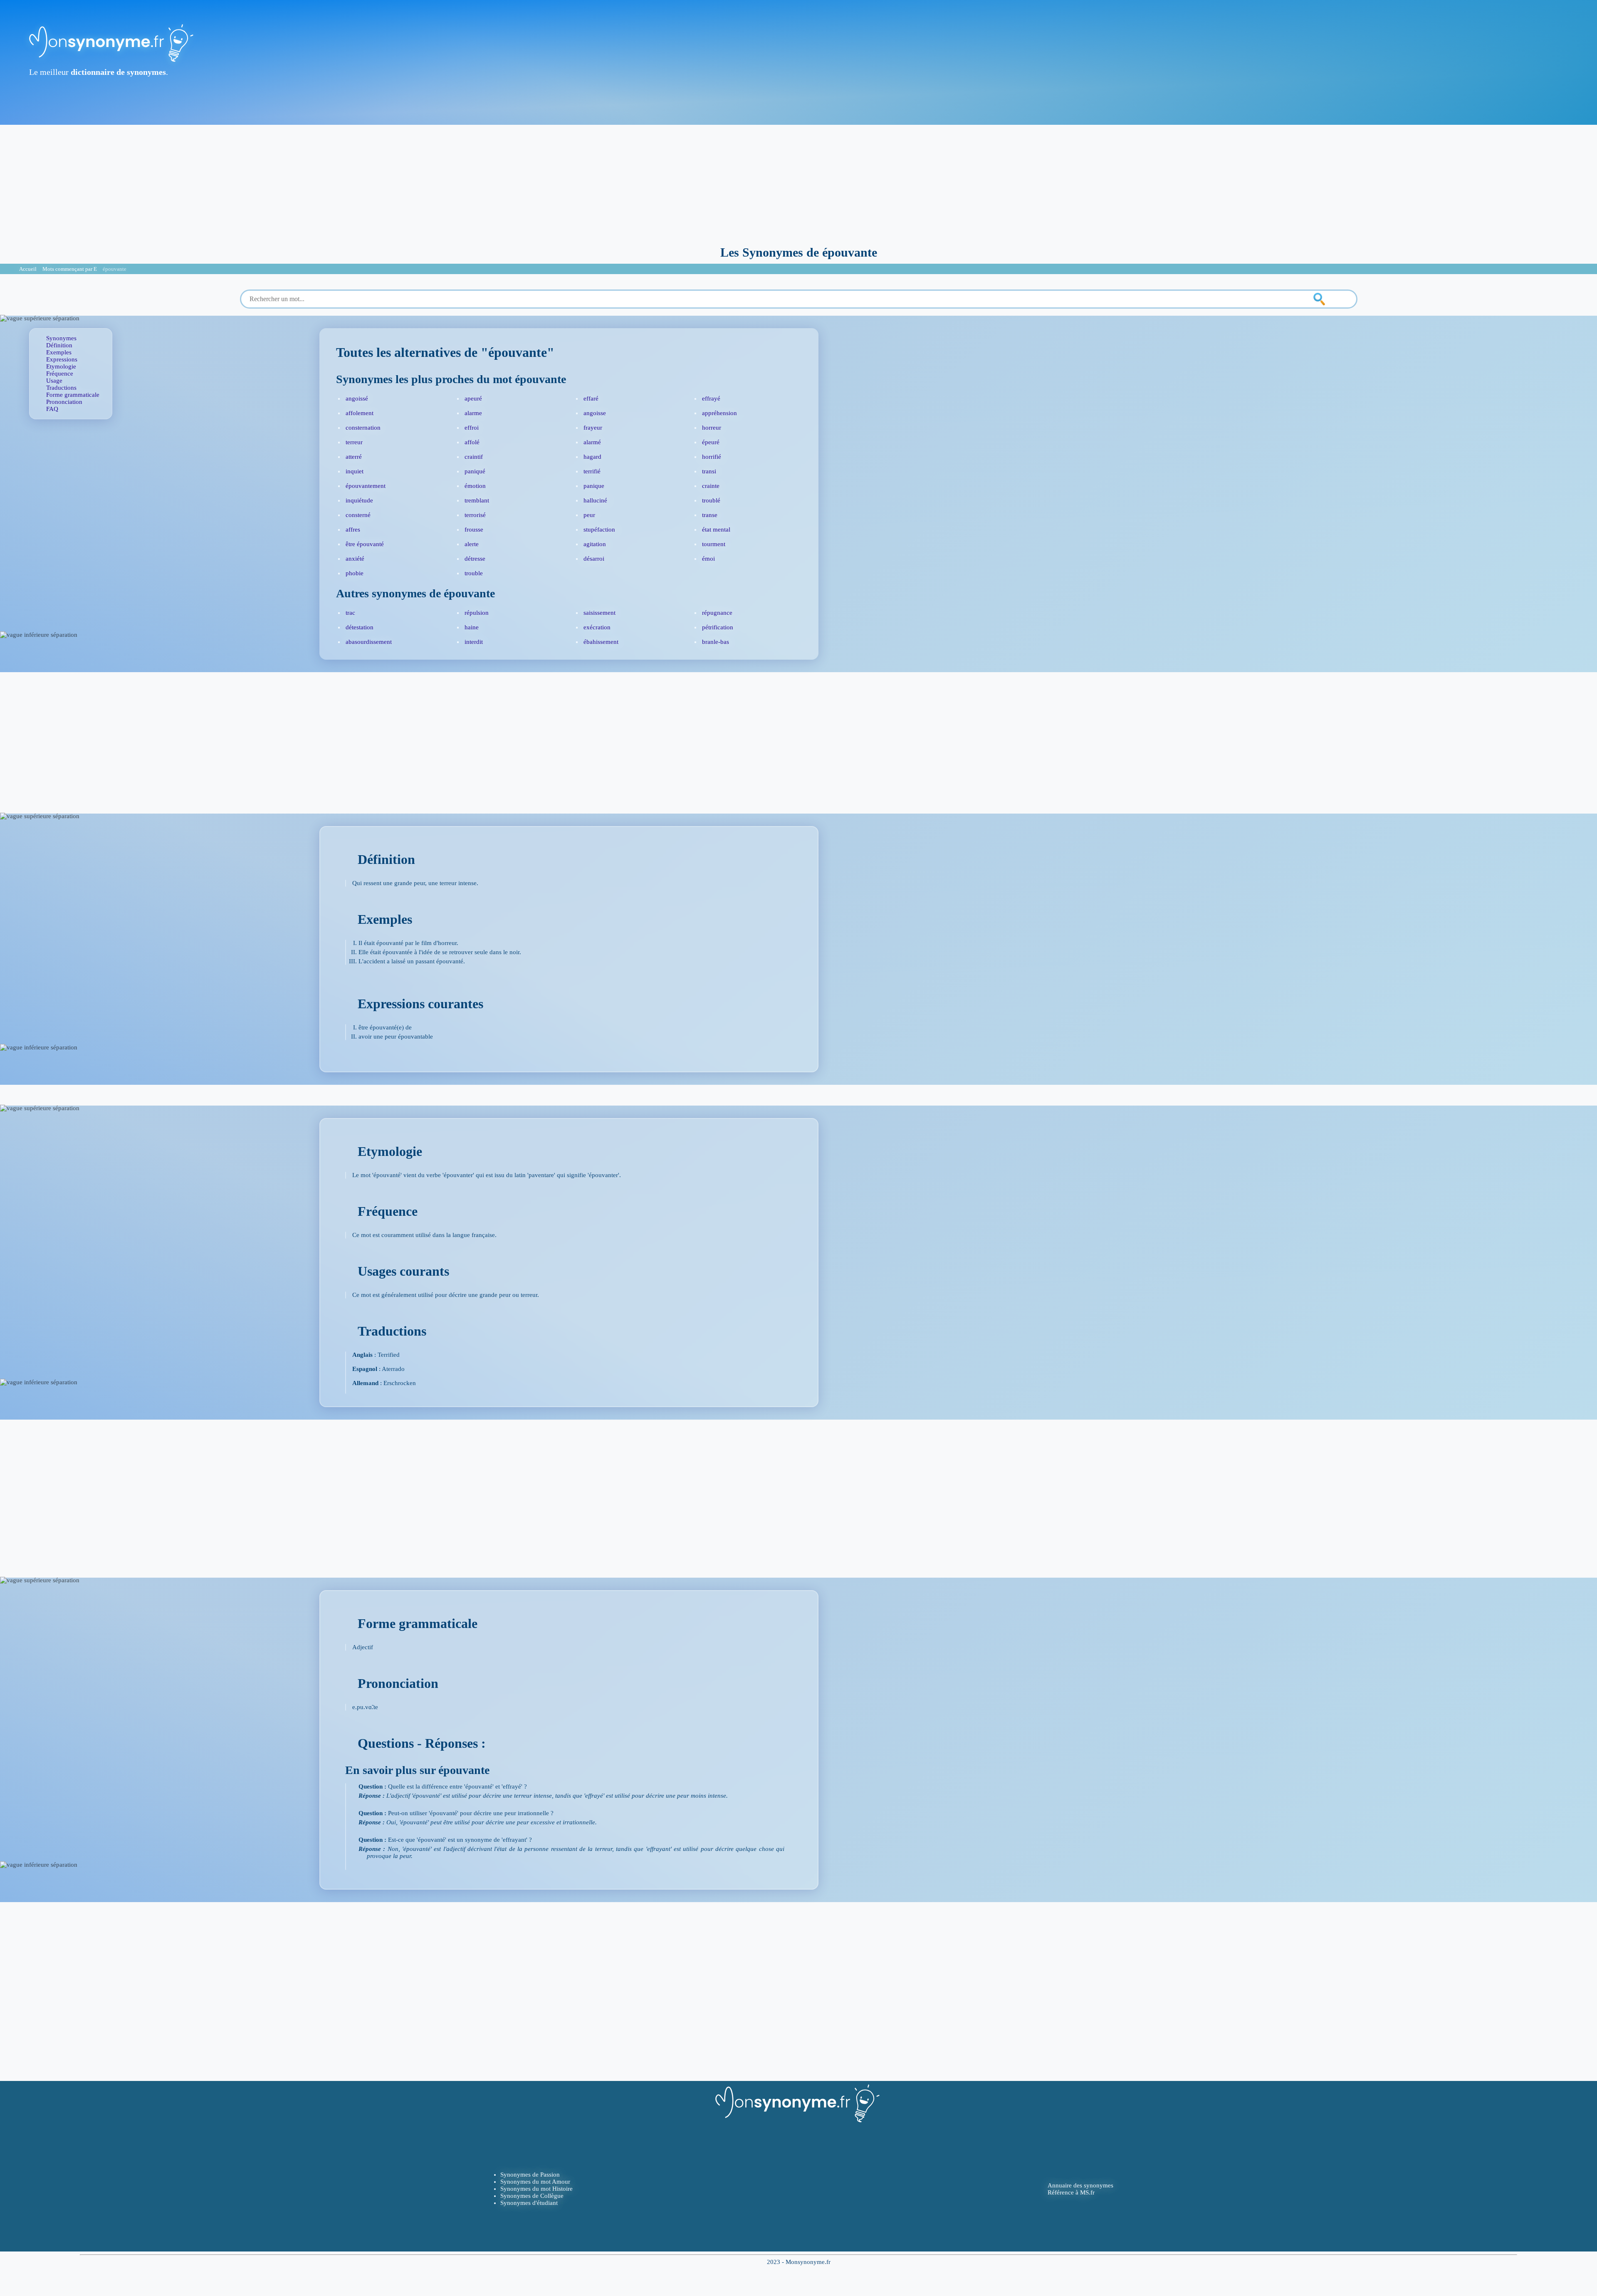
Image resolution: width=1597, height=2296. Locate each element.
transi (709, 471)
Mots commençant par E (70, 269)
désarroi (594, 559)
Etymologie (61, 366)
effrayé (711, 398)
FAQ (52, 409)
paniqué (475, 471)
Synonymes (61, 338)
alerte (472, 544)
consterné (358, 515)
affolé (472, 442)
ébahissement (601, 642)
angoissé (357, 398)
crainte (711, 486)
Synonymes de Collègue (532, 2196)
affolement (360, 413)
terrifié (592, 471)
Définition (59, 345)
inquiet (355, 471)
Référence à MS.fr (1071, 2192)
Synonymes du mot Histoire (536, 2189)
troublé (711, 500)
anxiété (355, 559)
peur (589, 515)
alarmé (592, 442)
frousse (474, 529)
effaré (591, 398)
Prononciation (64, 402)
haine (472, 627)
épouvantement (366, 486)
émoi (708, 559)
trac (350, 613)
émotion (475, 486)
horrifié (712, 457)
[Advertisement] (798, 183)
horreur (712, 428)
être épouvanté (365, 544)
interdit (474, 642)
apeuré (473, 398)
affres (353, 529)
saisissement (599, 613)
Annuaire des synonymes (1080, 2185)
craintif (474, 457)
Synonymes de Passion (530, 2175)
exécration (597, 627)
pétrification (718, 627)
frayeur (593, 428)
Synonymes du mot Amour (535, 2182)
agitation (595, 544)
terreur (354, 442)
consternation (363, 428)
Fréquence (60, 374)
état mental (716, 529)
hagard (592, 457)
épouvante (115, 269)
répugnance (717, 613)
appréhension (719, 413)
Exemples (59, 352)
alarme (473, 413)
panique (594, 486)
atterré (354, 457)
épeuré (711, 442)
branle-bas (716, 642)
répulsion (477, 613)
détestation (360, 627)
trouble (474, 573)
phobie (355, 573)
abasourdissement (369, 642)
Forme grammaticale (73, 395)
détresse (475, 559)
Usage (54, 381)
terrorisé (475, 515)
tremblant (477, 500)
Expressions (62, 359)
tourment (714, 544)
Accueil (28, 269)
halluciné (595, 500)
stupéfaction (599, 529)
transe (710, 515)
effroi (472, 428)
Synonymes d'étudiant (529, 2203)
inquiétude (359, 500)
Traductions (61, 388)
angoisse (595, 413)
